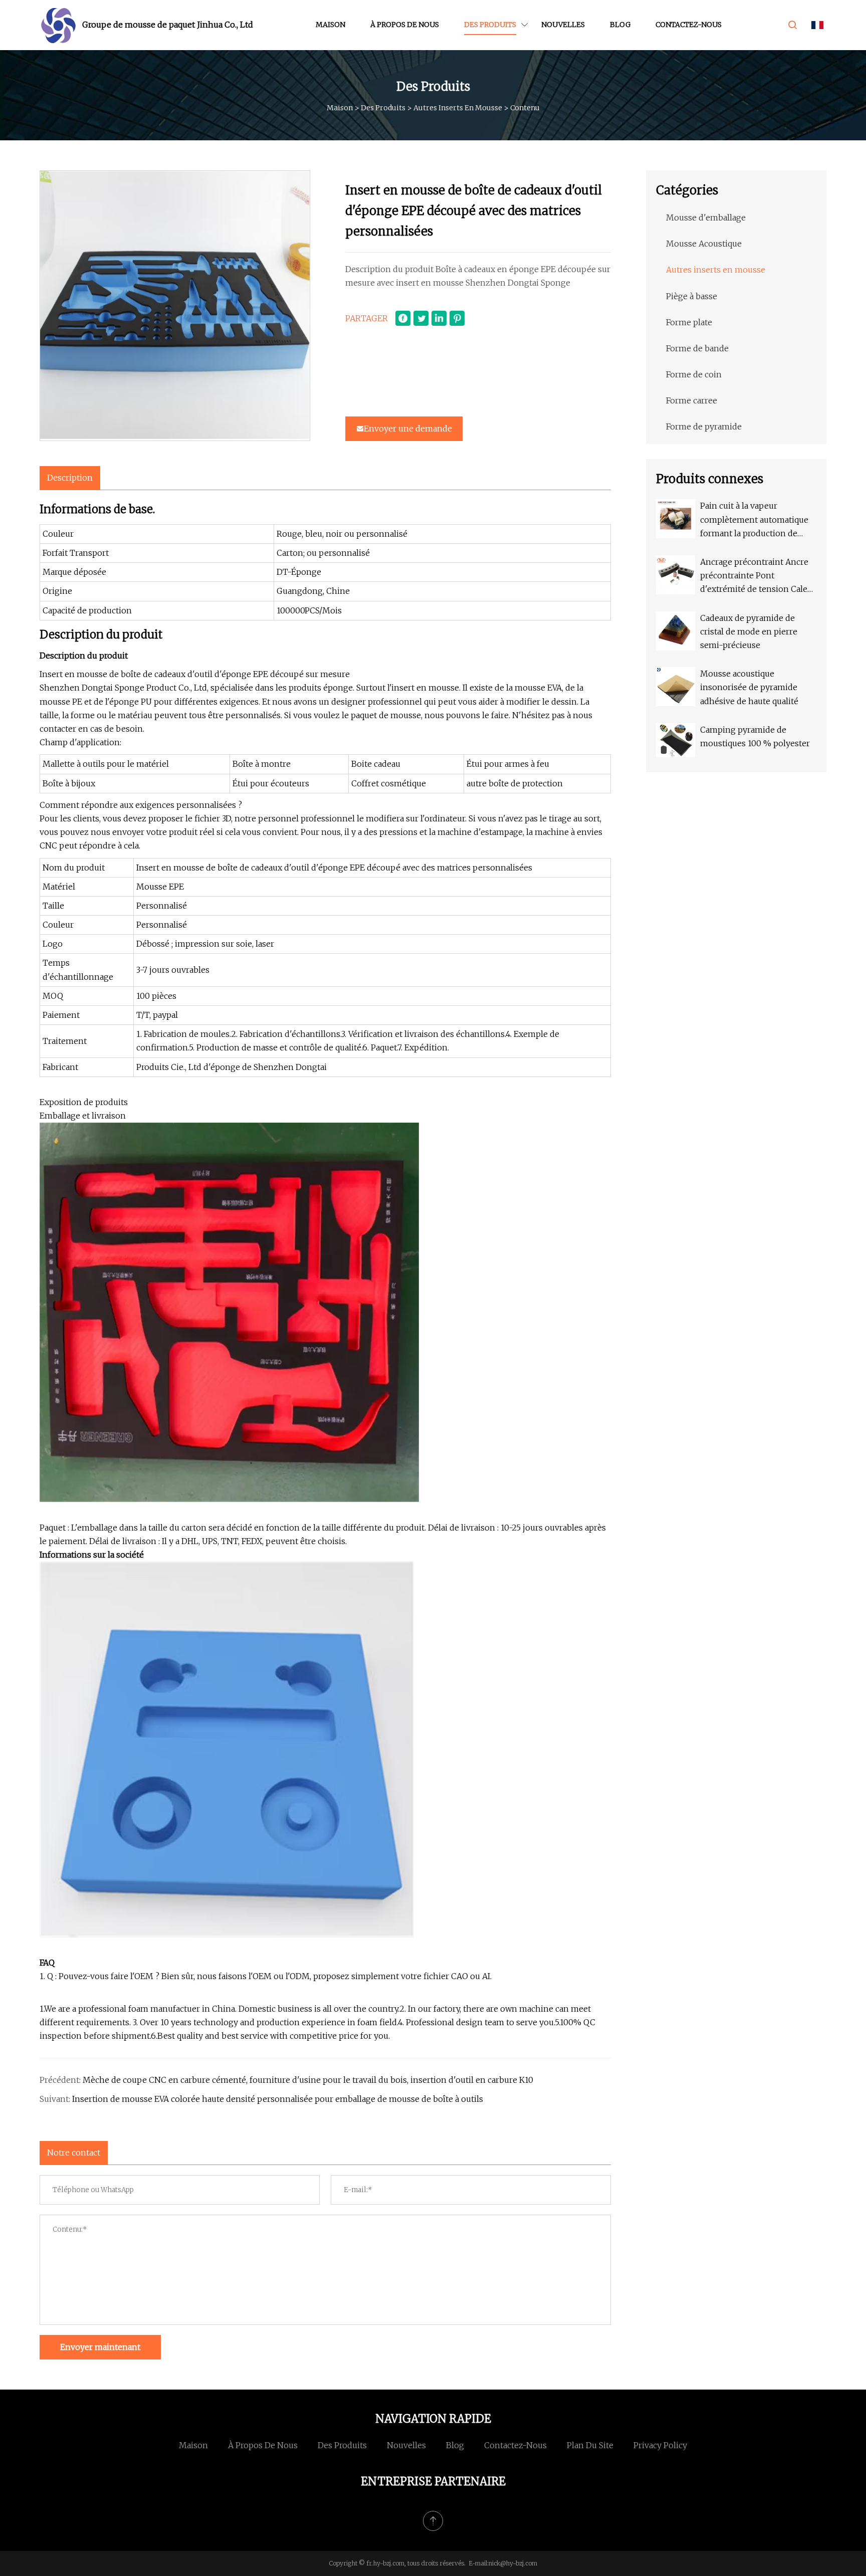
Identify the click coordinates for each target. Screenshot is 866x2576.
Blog (620, 25)
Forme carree (692, 400)
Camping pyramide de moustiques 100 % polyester (755, 736)
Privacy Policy (660, 2445)
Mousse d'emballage (706, 218)
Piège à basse (692, 296)
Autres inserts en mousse (458, 108)
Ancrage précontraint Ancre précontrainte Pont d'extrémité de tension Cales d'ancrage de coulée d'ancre (756, 577)
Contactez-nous (689, 25)
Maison (331, 25)
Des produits (490, 25)
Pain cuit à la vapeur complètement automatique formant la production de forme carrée (754, 520)
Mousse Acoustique (704, 244)
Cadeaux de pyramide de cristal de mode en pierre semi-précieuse (749, 631)
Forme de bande (697, 348)
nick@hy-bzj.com (513, 2563)
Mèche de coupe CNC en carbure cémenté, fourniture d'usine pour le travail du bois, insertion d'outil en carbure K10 (308, 2080)
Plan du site (590, 2445)
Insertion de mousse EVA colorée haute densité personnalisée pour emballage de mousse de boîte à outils (278, 2099)
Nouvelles (563, 25)
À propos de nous (405, 25)
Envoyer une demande (408, 428)
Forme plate (689, 322)
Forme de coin (694, 374)
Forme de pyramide (704, 426)
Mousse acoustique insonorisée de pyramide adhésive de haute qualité (749, 687)
